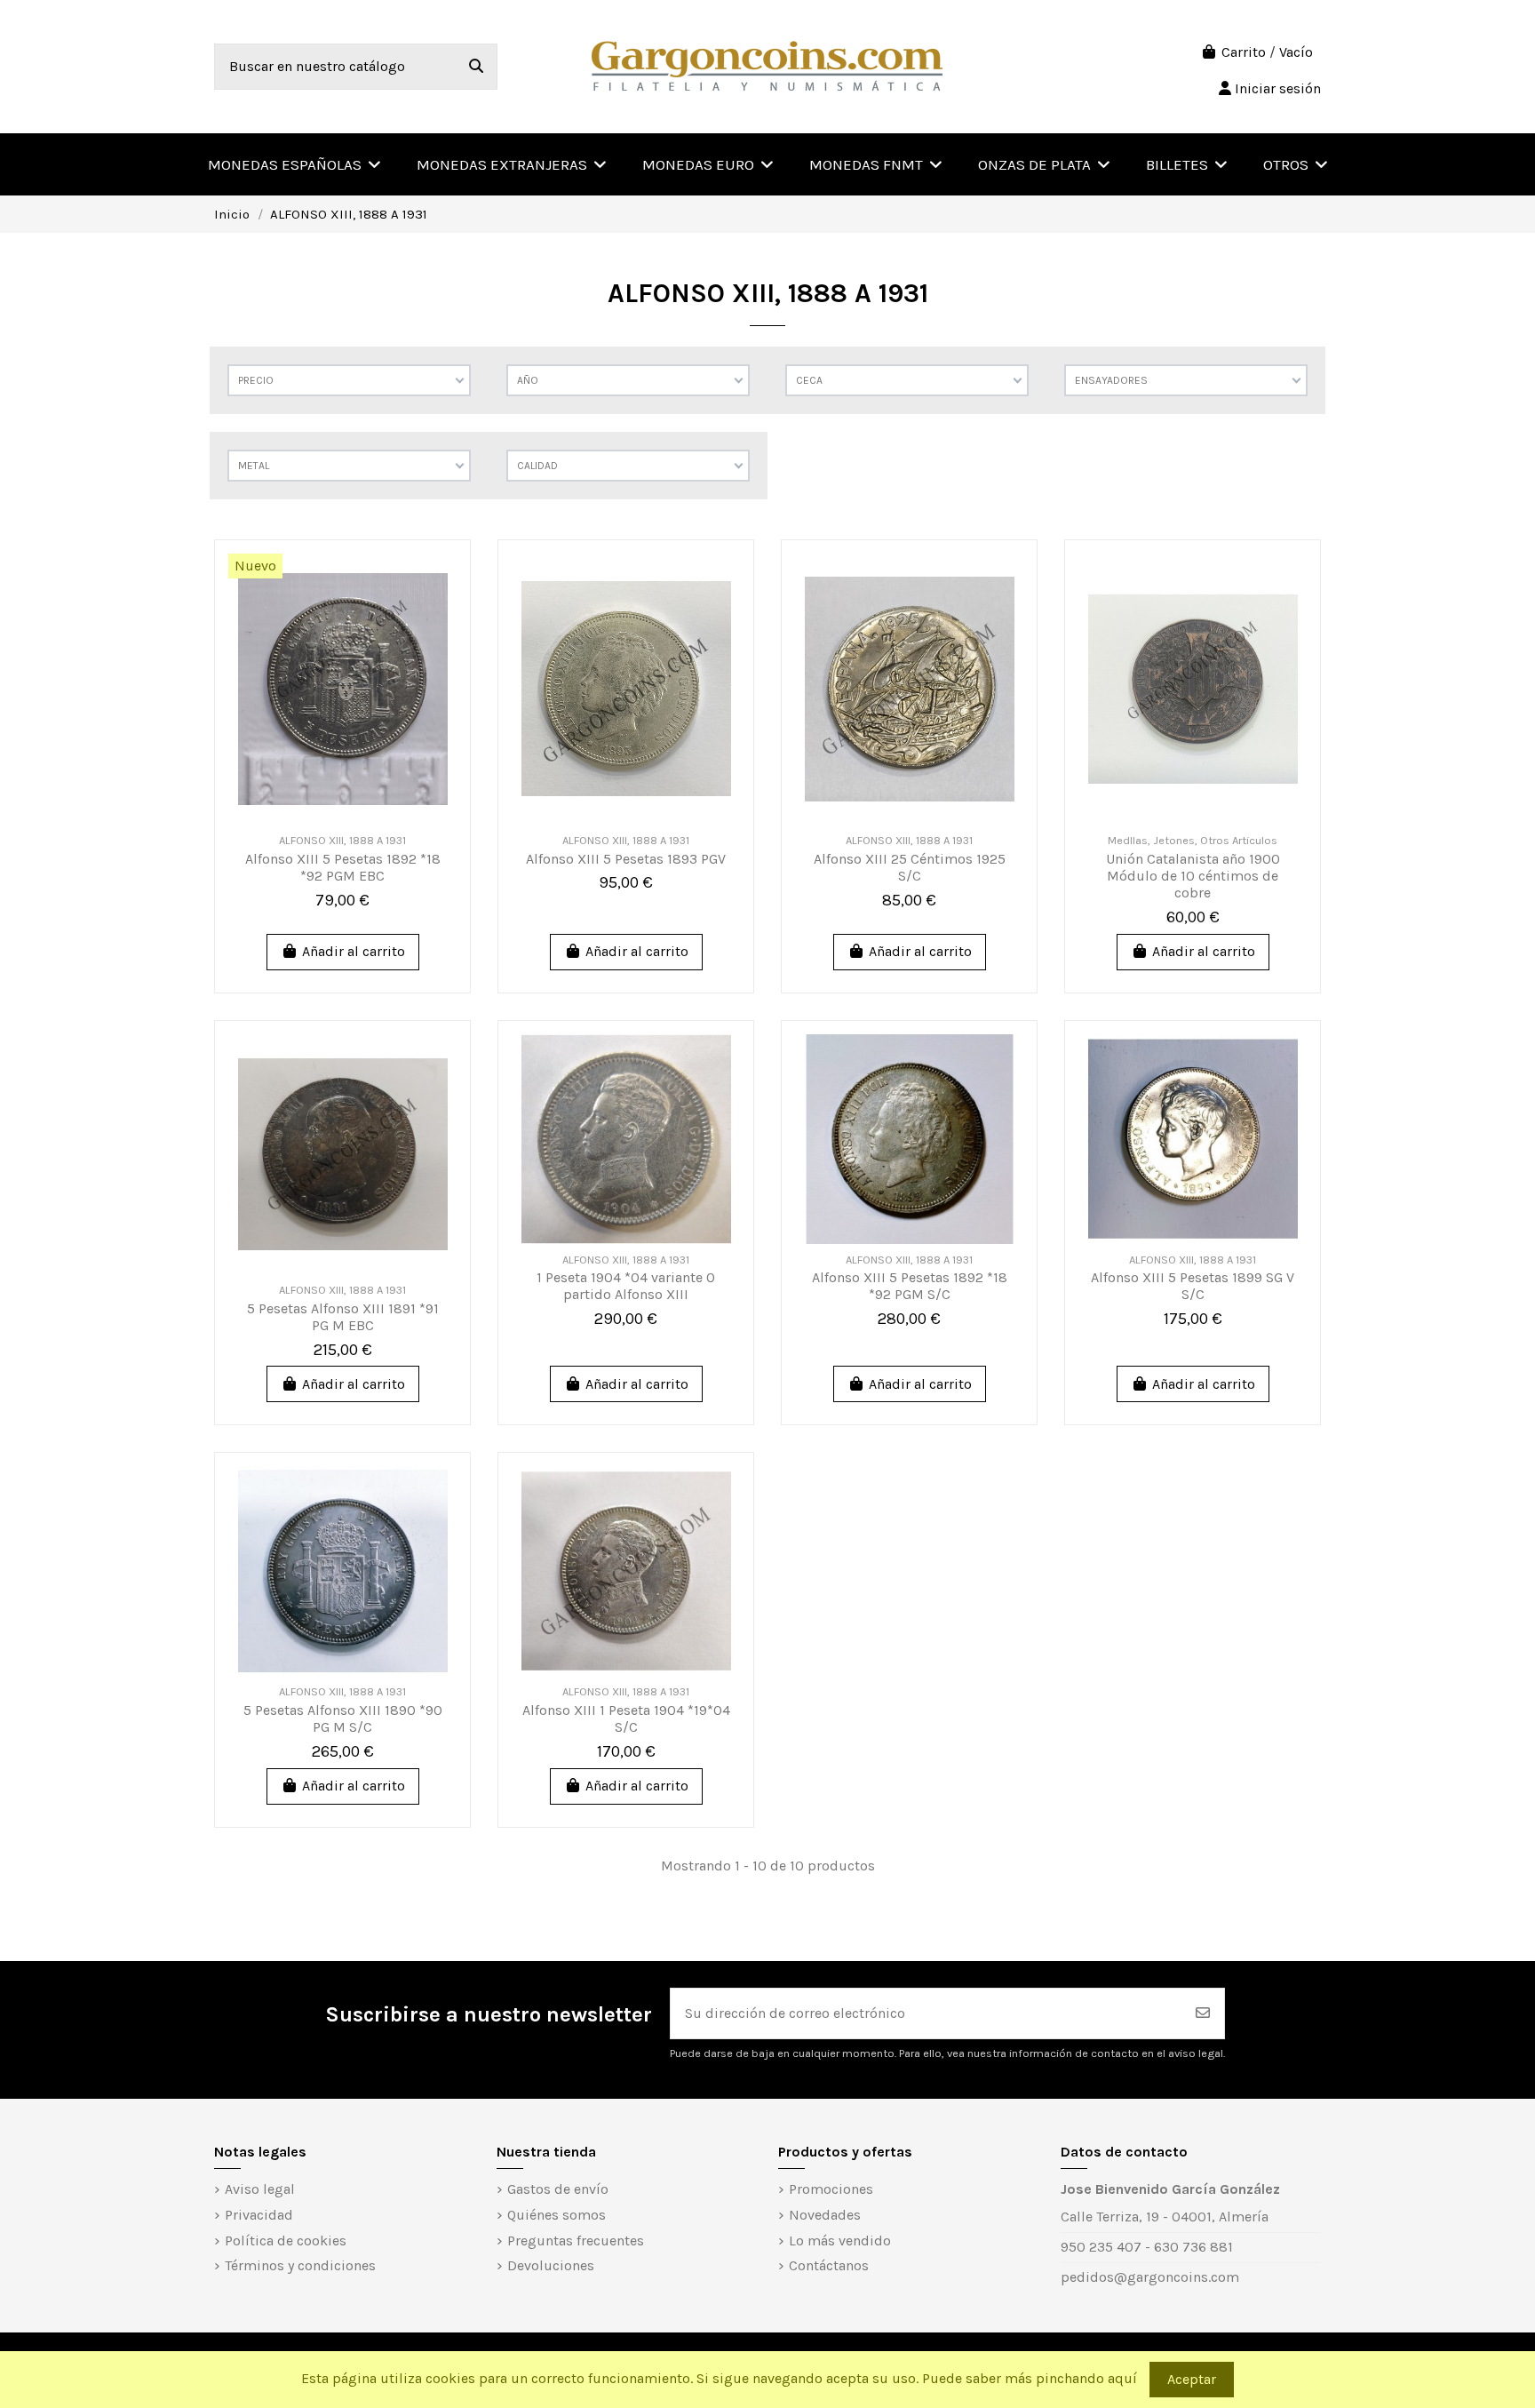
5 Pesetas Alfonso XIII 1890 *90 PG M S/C (343, 1718)
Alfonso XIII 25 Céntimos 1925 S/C (910, 867)
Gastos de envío (558, 2189)
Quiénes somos (557, 2215)
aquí (1122, 2378)
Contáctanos (829, 2265)
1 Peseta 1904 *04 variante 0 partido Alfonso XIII (626, 1286)
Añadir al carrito (354, 951)
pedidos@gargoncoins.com (1150, 2277)
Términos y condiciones (300, 2265)
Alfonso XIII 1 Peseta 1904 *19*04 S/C (626, 1718)
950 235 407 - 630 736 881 (1147, 2247)
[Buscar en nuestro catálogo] (476, 67)
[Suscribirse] (1203, 2013)
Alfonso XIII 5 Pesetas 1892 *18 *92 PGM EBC (343, 867)
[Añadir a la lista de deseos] (441, 582)
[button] (1296, 164)
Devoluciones (551, 2265)
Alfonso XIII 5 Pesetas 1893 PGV (626, 859)
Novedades (825, 2215)
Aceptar (1192, 2379)
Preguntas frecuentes (576, 2241)
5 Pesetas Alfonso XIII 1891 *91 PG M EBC (343, 1317)
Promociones (831, 2189)
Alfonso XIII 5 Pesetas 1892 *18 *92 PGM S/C (910, 1286)
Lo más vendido (840, 2241)
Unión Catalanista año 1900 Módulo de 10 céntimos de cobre (1193, 876)
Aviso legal (260, 2189)
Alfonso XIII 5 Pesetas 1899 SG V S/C (1193, 1286)
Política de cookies (286, 2241)
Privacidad (259, 2215)
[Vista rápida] (441, 615)
